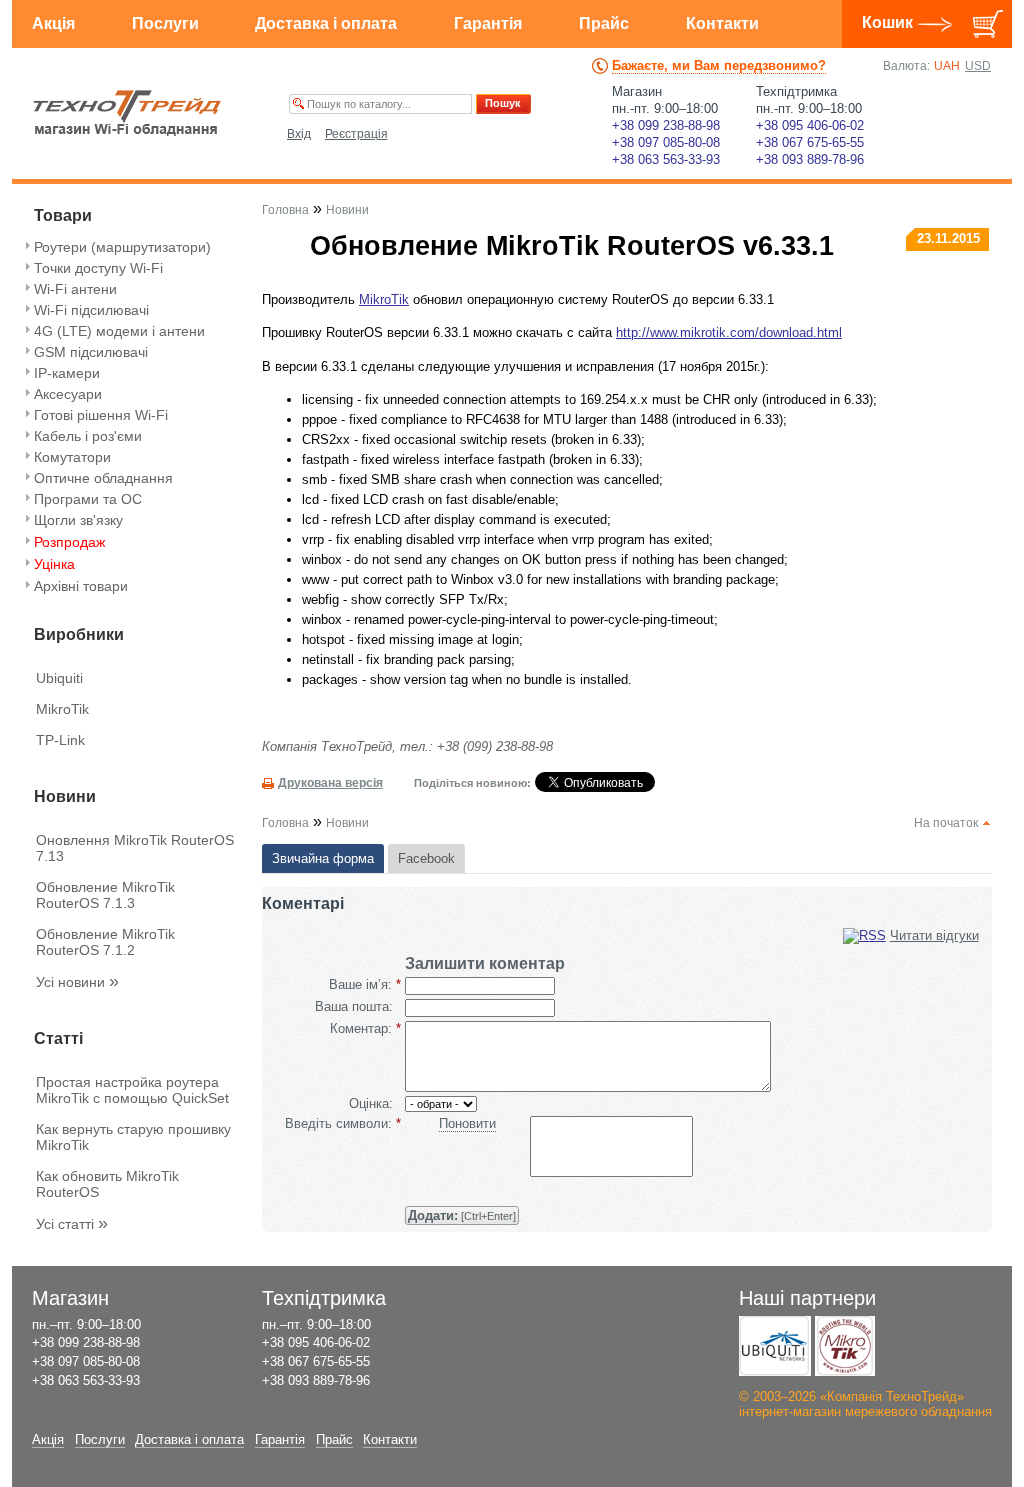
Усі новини (77, 982)
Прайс (604, 23)
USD (978, 66)
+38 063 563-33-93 (666, 159)
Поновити (467, 1123)
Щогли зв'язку (78, 520)
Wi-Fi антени (75, 289)
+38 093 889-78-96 (810, 159)
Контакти (722, 23)
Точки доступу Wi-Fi (98, 268)
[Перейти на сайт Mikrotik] (845, 1346)
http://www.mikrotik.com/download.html (729, 332)
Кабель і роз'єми (88, 436)
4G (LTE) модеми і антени (119, 331)
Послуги (165, 23)
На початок (946, 823)
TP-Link (60, 740)
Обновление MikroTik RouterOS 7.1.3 (105, 895)
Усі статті (72, 1224)
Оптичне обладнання (103, 478)
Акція (53, 23)
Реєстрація (356, 134)
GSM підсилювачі (91, 352)
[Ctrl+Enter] (462, 1215)
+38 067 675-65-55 (810, 142)
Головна (285, 210)
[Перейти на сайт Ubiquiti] (775, 1346)
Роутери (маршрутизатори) (122, 247)
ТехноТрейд (127, 113)
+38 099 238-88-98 (666, 125)
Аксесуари (68, 394)
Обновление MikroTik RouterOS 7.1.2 (105, 942)
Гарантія (488, 23)
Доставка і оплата (326, 23)
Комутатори (72, 457)
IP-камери (67, 373)
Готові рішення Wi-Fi (101, 415)
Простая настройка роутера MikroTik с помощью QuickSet (132, 1090)
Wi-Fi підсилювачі (91, 310)
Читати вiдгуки (934, 935)
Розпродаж (69, 542)
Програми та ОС (88, 499)
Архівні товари (81, 586)
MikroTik (62, 709)
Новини (347, 210)
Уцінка (54, 564)
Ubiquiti (59, 678)
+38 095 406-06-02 (810, 125)
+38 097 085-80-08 (666, 142)
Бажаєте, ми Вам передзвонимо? (719, 65)
